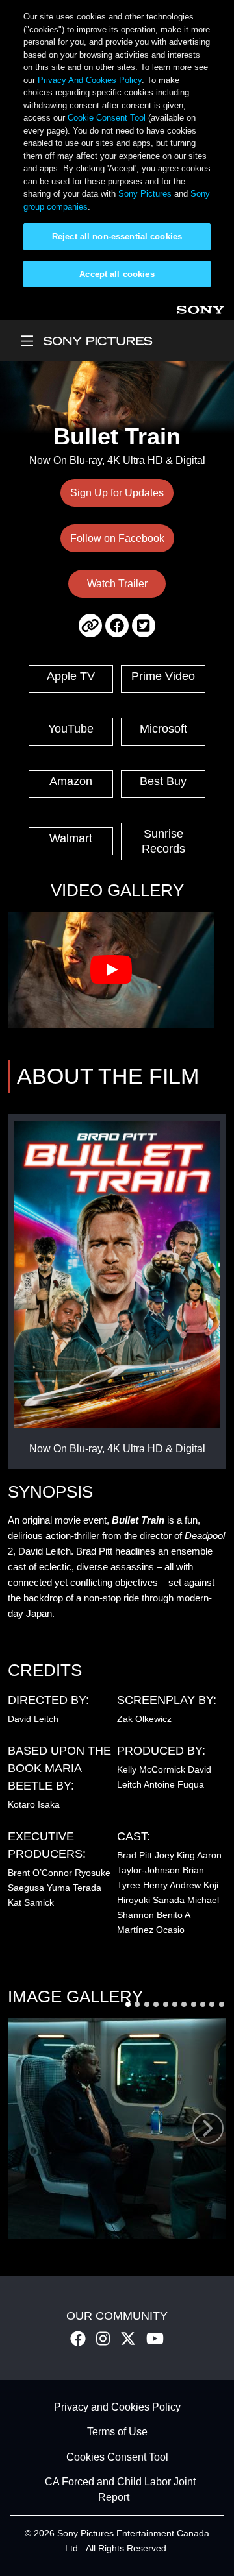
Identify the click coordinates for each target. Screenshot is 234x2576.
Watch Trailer (117, 584)
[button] (128, 2004)
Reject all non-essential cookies (117, 237)
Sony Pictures (145, 194)
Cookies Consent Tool (117, 2457)
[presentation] (208, 2128)
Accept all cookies (117, 274)
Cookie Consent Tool (107, 118)
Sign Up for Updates (117, 493)
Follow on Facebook (117, 538)
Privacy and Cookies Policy (117, 2407)
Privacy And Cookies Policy (90, 80)
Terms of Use (117, 2432)
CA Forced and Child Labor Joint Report (120, 2490)
